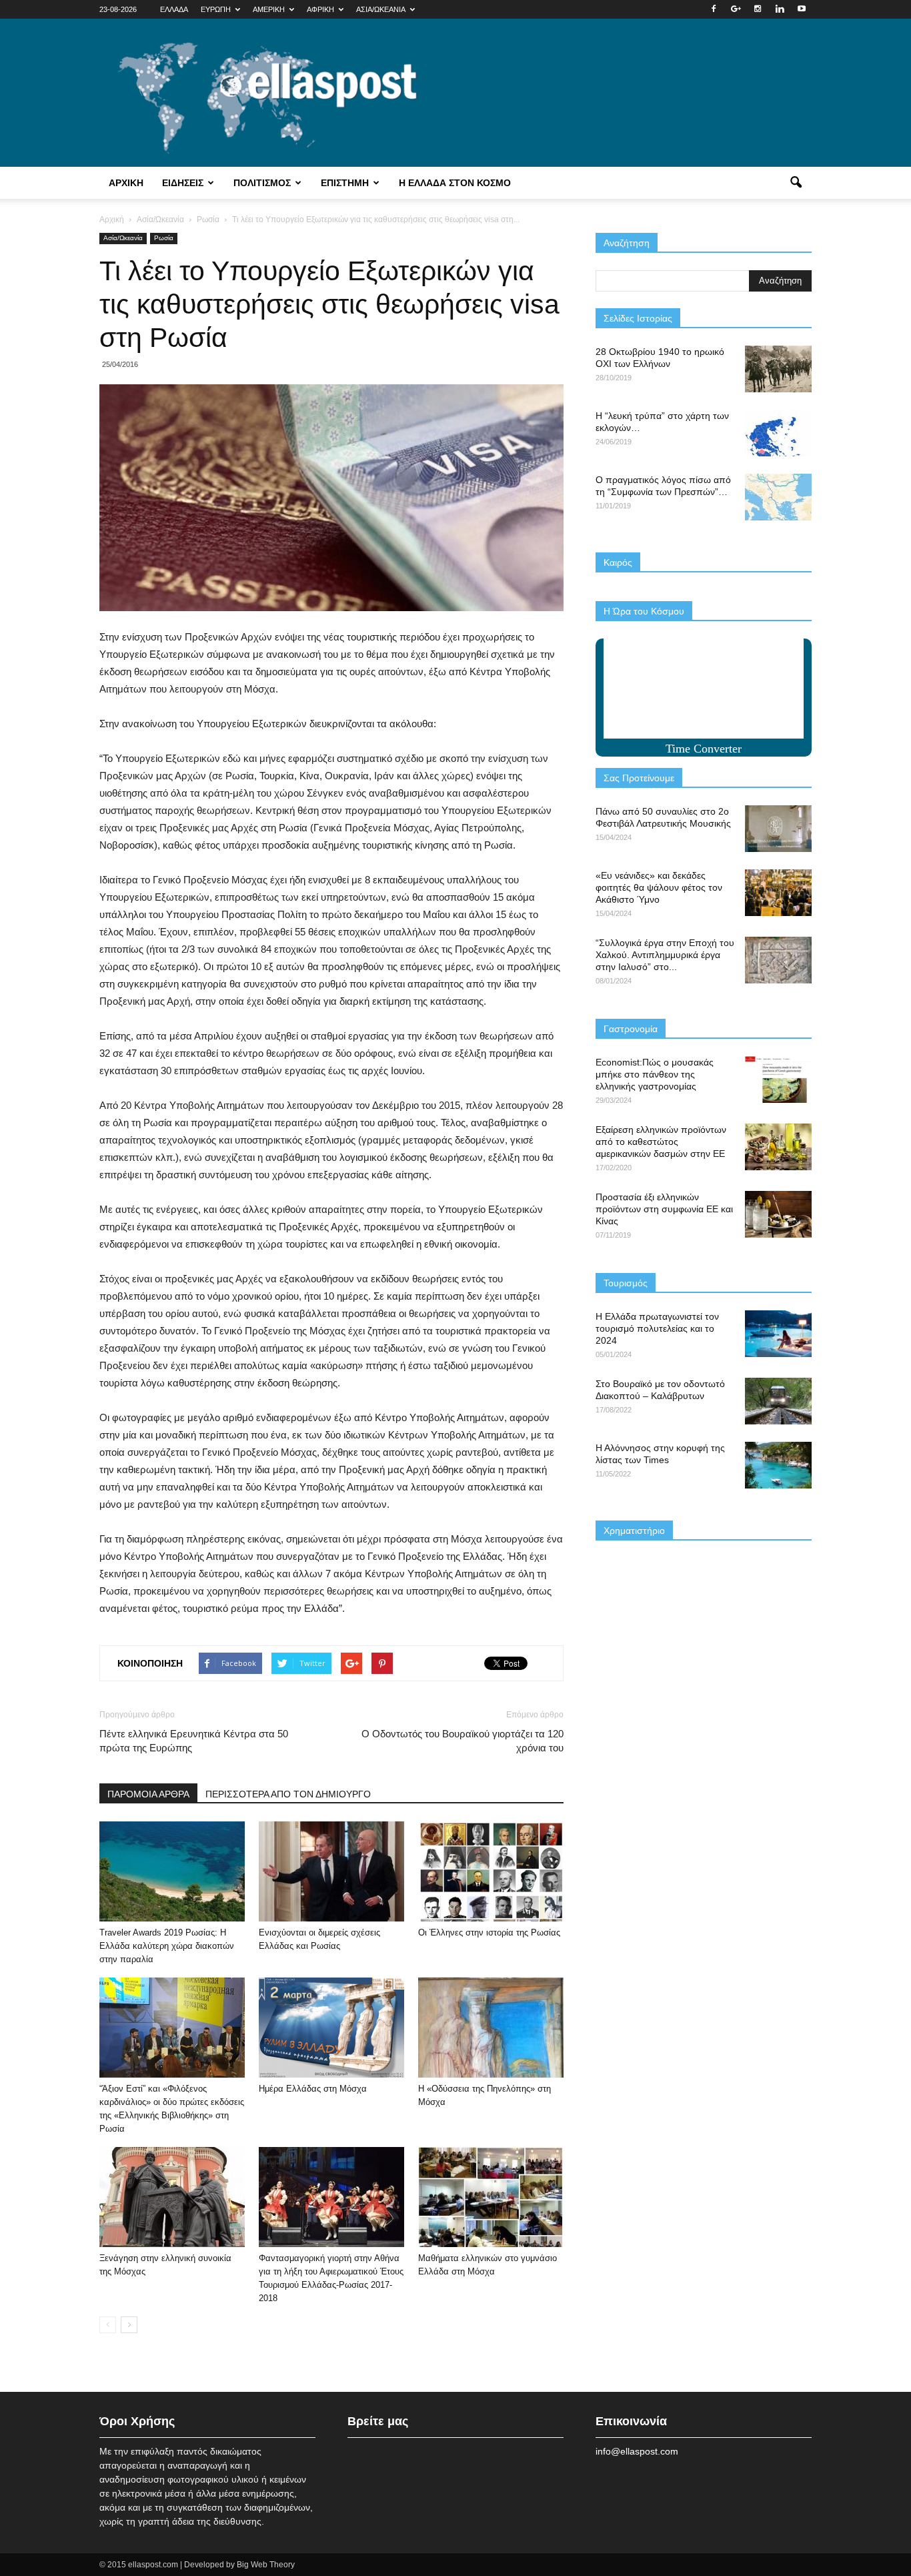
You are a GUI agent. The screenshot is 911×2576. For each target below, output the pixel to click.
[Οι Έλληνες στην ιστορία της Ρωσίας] (491, 1871)
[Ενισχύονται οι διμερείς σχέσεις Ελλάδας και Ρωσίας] (331, 1871)
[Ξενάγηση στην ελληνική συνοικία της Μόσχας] (172, 2197)
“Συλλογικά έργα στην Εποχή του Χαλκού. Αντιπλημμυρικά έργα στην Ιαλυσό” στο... (665, 955)
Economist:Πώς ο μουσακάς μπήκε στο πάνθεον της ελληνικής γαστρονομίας (655, 1074)
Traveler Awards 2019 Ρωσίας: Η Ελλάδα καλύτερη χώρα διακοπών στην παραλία (167, 1946)
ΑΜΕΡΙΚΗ (269, 9)
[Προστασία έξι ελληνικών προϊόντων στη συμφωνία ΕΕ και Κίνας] (778, 1214)
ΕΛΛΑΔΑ (174, 9)
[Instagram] (758, 9)
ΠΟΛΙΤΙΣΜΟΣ (262, 183)
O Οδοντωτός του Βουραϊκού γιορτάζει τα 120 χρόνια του (463, 1741)
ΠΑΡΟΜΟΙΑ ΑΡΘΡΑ (148, 1794)
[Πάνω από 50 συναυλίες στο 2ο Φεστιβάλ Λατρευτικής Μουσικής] (778, 829)
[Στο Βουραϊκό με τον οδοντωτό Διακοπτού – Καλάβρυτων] (778, 1401)
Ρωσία (164, 238)
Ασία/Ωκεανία (123, 238)
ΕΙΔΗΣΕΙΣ (183, 183)
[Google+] (736, 9)
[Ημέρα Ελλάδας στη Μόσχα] (331, 2028)
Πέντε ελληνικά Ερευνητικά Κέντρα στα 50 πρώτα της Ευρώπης (194, 1741)
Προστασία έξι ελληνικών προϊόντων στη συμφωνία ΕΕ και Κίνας (664, 1209)
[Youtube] (802, 9)
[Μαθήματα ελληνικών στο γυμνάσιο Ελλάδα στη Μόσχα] (491, 2197)
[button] (796, 183)
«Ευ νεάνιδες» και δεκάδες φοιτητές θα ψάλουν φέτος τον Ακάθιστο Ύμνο (659, 887)
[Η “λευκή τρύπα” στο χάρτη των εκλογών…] (778, 433)
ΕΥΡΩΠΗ (216, 9)
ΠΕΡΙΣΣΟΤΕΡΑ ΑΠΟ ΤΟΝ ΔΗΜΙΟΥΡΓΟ (288, 1794)
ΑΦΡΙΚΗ (320, 9)
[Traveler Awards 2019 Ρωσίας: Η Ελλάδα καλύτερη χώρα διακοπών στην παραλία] (172, 1871)
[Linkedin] (780, 9)
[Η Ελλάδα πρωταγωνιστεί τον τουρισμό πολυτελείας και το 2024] (778, 1334)
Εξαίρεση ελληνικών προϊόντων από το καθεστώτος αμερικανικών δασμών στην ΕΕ (661, 1142)
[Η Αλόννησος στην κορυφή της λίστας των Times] (778, 1465)
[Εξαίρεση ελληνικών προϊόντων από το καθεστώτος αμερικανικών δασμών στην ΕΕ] (778, 1147)
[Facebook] (714, 9)
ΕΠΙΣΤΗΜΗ (345, 183)
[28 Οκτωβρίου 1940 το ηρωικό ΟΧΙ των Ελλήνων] (778, 369)
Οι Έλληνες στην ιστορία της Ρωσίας (489, 1933)
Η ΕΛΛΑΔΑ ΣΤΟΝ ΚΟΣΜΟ (455, 183)
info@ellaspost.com (637, 2451)
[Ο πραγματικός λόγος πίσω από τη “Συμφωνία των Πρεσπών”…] (778, 497)
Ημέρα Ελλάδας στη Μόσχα (313, 2089)
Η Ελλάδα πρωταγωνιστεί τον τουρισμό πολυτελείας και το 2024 (657, 1328)
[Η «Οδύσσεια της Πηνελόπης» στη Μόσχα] (491, 2028)
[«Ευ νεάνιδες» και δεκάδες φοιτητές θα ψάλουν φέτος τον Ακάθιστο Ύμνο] (778, 893)
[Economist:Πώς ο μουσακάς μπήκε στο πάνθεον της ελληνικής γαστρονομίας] (778, 1080)
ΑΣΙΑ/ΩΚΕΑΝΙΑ (381, 9)
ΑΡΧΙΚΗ (126, 183)
